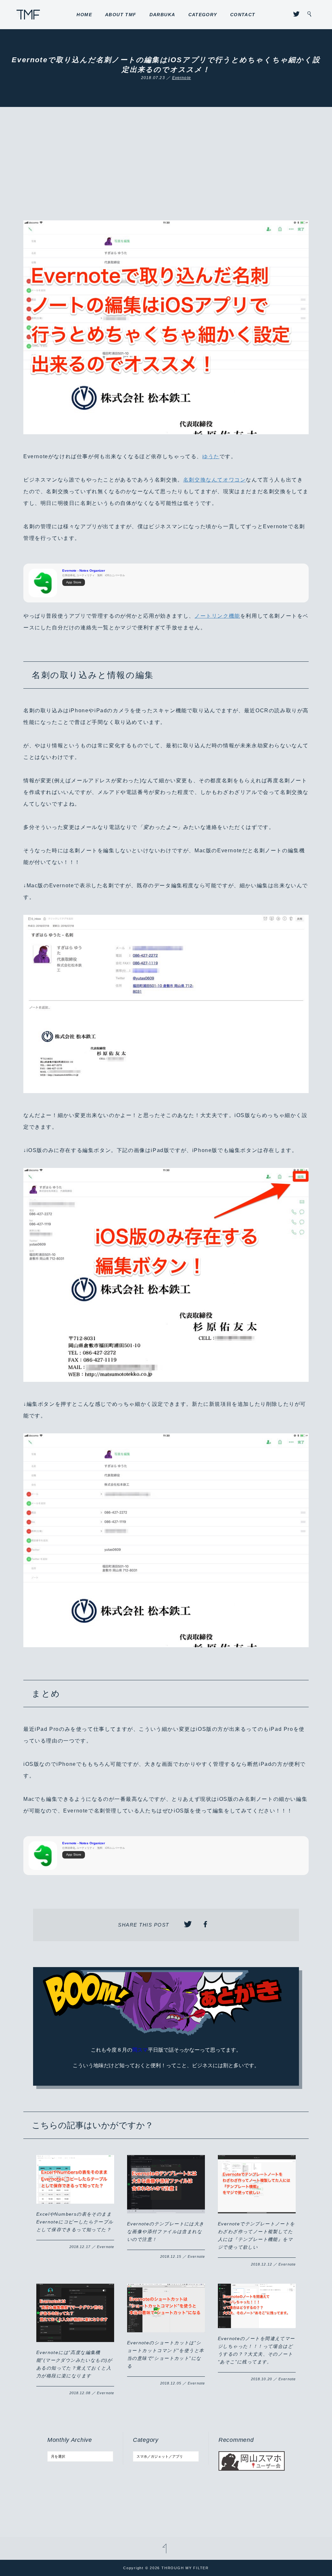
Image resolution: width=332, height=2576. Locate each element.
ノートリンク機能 (217, 616)
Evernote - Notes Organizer (84, 571)
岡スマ (140, 2050)
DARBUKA (162, 15)
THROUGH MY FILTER (28, 15)
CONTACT (243, 15)
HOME (84, 15)
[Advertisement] (166, 172)
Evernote (182, 78)
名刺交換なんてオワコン (215, 480)
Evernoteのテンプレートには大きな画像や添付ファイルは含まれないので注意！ (166, 2232)
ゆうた (211, 456)
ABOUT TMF (121, 15)
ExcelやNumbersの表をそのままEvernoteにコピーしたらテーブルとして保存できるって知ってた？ (75, 2222)
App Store (74, 582)
